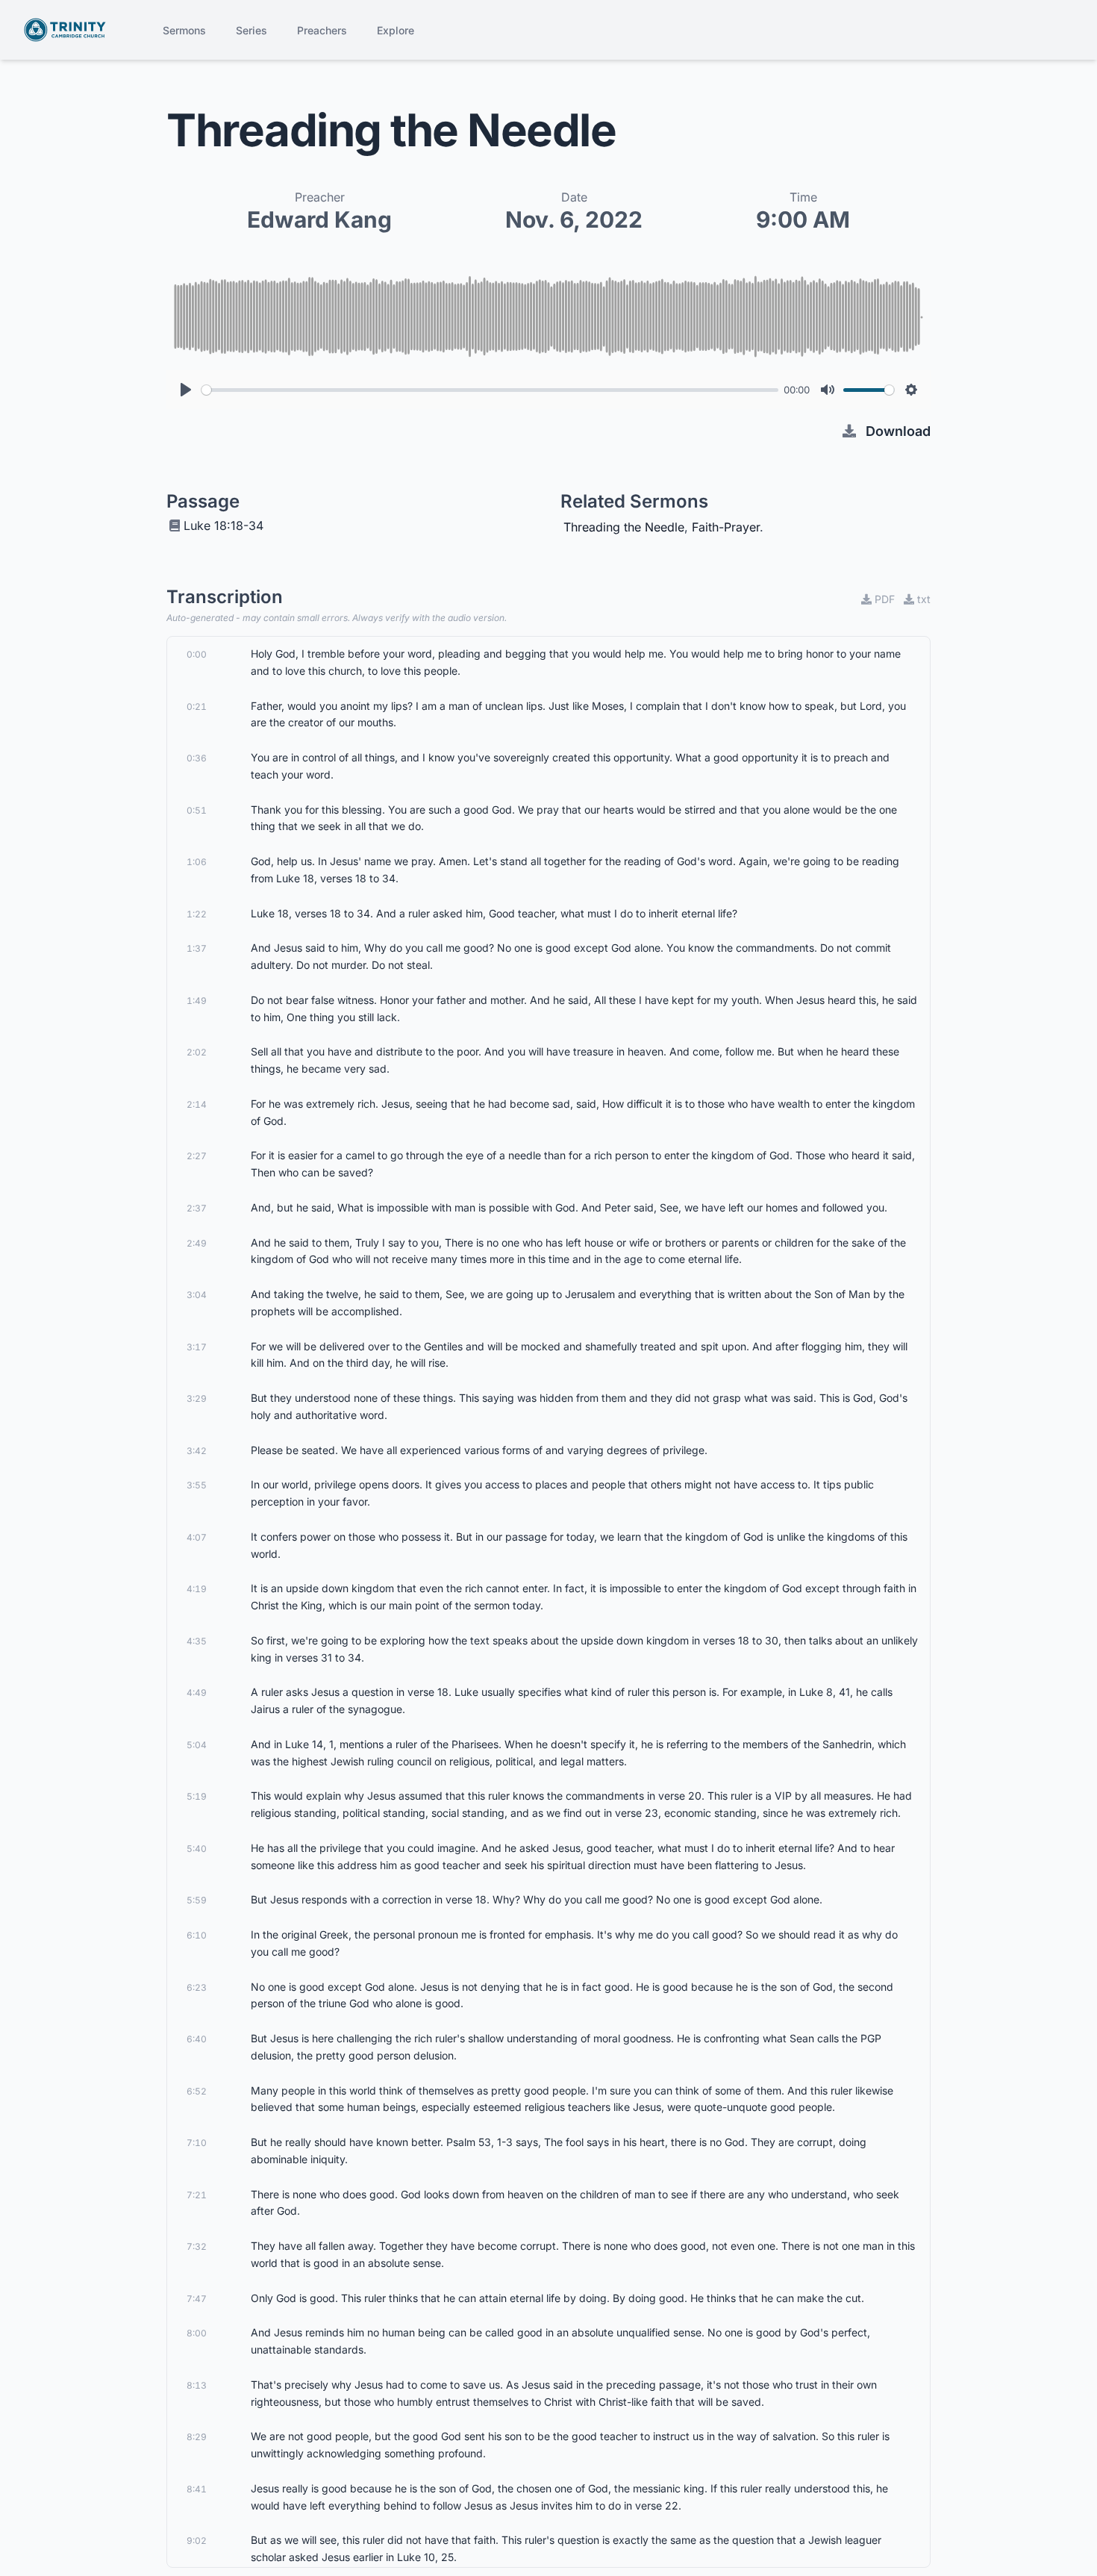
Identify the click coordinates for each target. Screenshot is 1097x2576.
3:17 (197, 1347)
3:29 (197, 1398)
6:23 (197, 1987)
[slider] (490, 390)
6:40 (197, 2039)
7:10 (197, 2143)
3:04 (197, 1295)
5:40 (197, 1849)
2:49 (197, 1243)
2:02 (197, 1052)
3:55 (197, 1485)
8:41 (197, 2489)
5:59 (197, 1900)
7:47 (197, 2299)
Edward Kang (319, 219)
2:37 (197, 1208)
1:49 (197, 1001)
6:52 (197, 2091)
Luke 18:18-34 (224, 526)
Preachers (322, 30)
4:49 (197, 1693)
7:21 (197, 2195)
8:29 (197, 2437)
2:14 (197, 1104)
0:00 (197, 654)
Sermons (184, 30)
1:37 (197, 948)
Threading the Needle (624, 527)
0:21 (197, 707)
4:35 (197, 1641)
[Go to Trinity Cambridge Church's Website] (65, 30)
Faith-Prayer (726, 527)
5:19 (197, 1796)
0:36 (197, 758)
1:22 (197, 914)
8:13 (197, 2385)
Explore (396, 30)
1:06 (197, 862)
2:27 (197, 1156)
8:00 (197, 2333)
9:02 (197, 2541)
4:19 (197, 1589)
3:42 (197, 1451)
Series (251, 30)
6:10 (197, 1935)
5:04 (197, 1745)
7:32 (197, 2246)
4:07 (197, 1537)
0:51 (197, 810)
